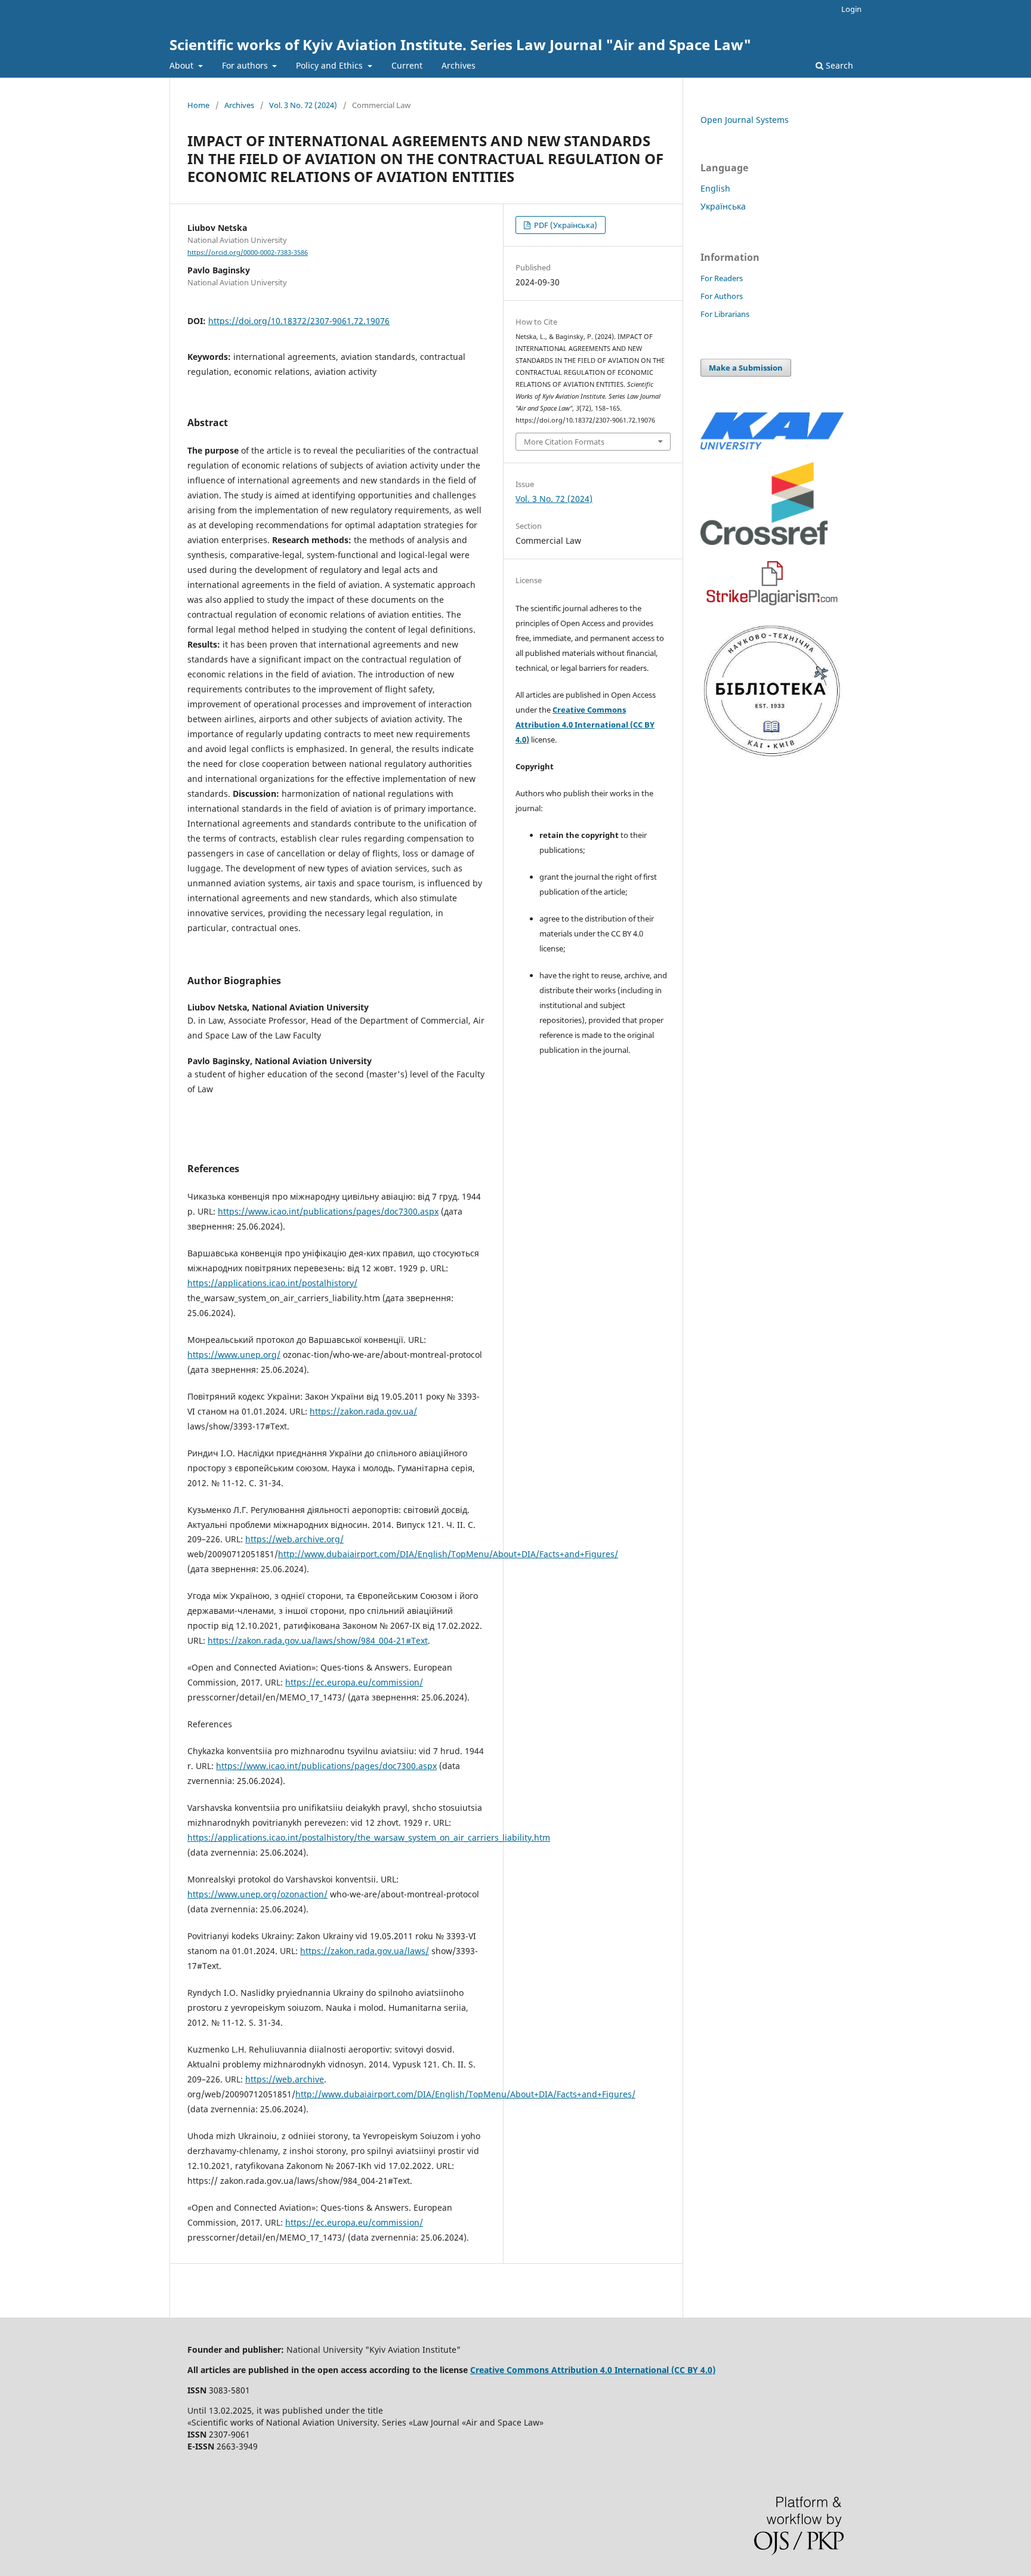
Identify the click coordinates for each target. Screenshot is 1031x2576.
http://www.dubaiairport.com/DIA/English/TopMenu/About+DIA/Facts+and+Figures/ (448, 1554)
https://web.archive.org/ (294, 1539)
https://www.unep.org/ (234, 1355)
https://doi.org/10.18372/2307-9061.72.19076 (299, 321)
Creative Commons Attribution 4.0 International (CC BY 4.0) (585, 725)
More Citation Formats (564, 442)
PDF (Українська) (565, 225)
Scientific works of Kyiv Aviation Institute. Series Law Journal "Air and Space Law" (460, 44)
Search (838, 65)
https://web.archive (285, 2079)
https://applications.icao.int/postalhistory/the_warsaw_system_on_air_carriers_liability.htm (369, 1837)
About (183, 65)
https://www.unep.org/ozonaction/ (257, 1894)
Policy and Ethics (331, 65)
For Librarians (725, 314)
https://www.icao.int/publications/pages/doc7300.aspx (328, 1211)
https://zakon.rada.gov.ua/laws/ (365, 1951)
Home (198, 105)
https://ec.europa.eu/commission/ (354, 1682)
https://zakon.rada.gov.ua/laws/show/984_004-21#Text (318, 1640)
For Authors (722, 296)
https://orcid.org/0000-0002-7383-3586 (248, 252)
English (715, 188)
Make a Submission (746, 368)
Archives (459, 65)
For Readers (722, 278)
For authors (246, 65)
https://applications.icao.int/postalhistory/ (272, 1283)
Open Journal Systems (745, 120)
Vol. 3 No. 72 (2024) (303, 105)
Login (851, 9)
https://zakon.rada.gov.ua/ (363, 1411)
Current (407, 65)
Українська (723, 206)
